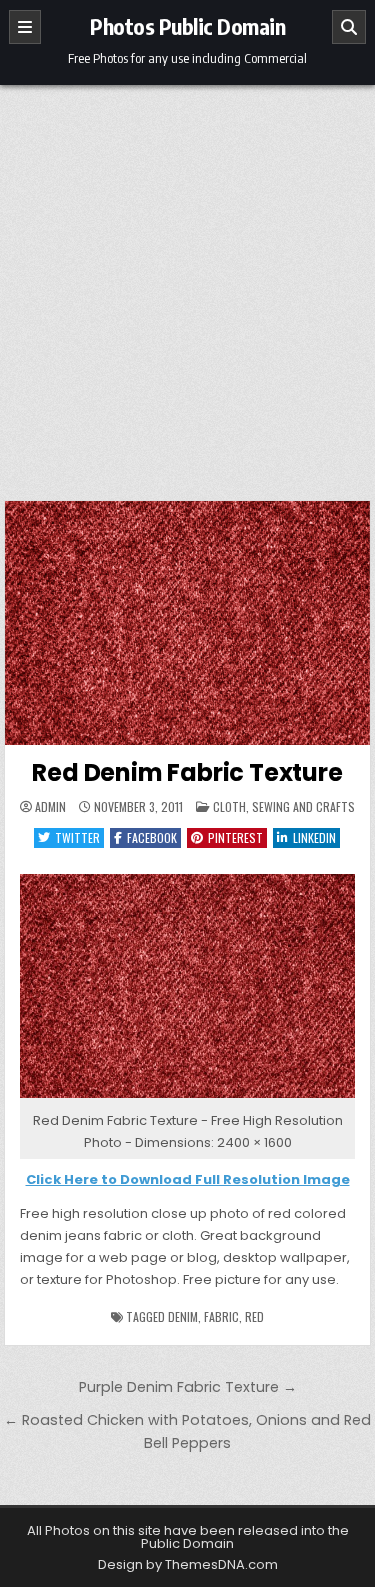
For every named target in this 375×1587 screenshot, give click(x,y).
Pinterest (235, 837)
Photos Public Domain (187, 26)
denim (183, 1316)
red (254, 1316)
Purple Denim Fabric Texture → (188, 1387)
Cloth (229, 806)
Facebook (152, 837)
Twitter (77, 837)
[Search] (349, 27)
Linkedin (314, 837)
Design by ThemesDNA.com (188, 1564)
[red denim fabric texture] (188, 1098)
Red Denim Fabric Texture (187, 772)
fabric (221, 1316)
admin (50, 807)
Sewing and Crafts (303, 806)
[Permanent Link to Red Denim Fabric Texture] (188, 623)
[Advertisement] (187, 282)
